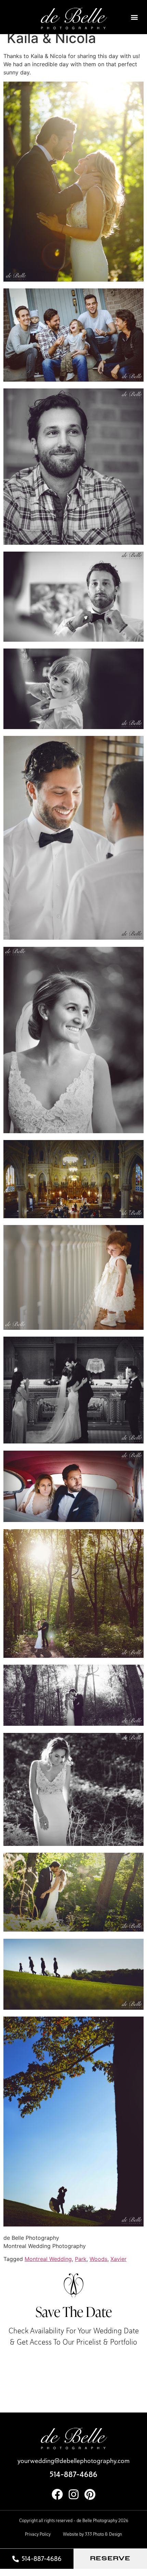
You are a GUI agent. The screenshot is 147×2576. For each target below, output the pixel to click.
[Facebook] (57, 2494)
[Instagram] (74, 2494)
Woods (98, 2259)
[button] (135, 17)
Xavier (118, 2259)
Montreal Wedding (48, 2259)
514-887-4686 (73, 2474)
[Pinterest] (90, 2494)
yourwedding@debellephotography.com (73, 2461)
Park (81, 2259)
